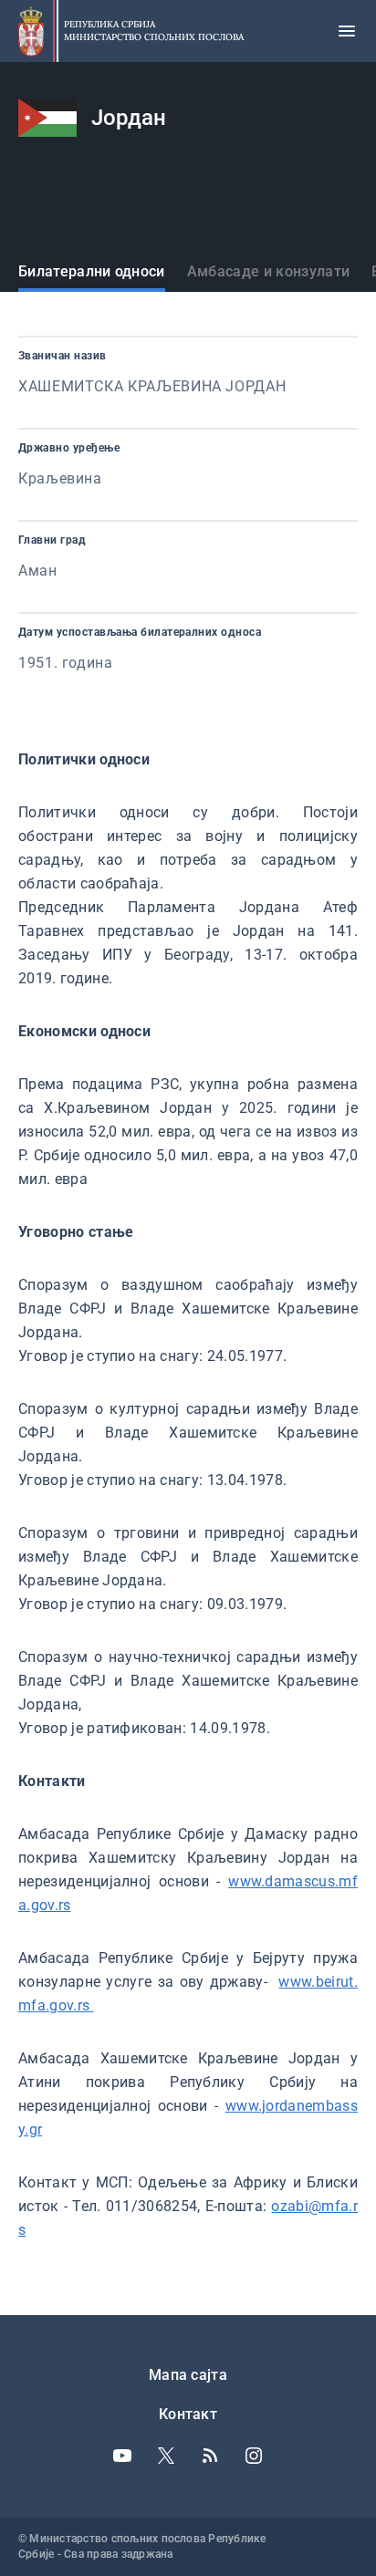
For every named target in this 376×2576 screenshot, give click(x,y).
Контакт (188, 2414)
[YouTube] (122, 2456)
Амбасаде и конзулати (268, 271)
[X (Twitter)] (166, 2456)
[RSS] (210, 2456)
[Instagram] (254, 2456)
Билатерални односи (92, 271)
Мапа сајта (188, 2375)
